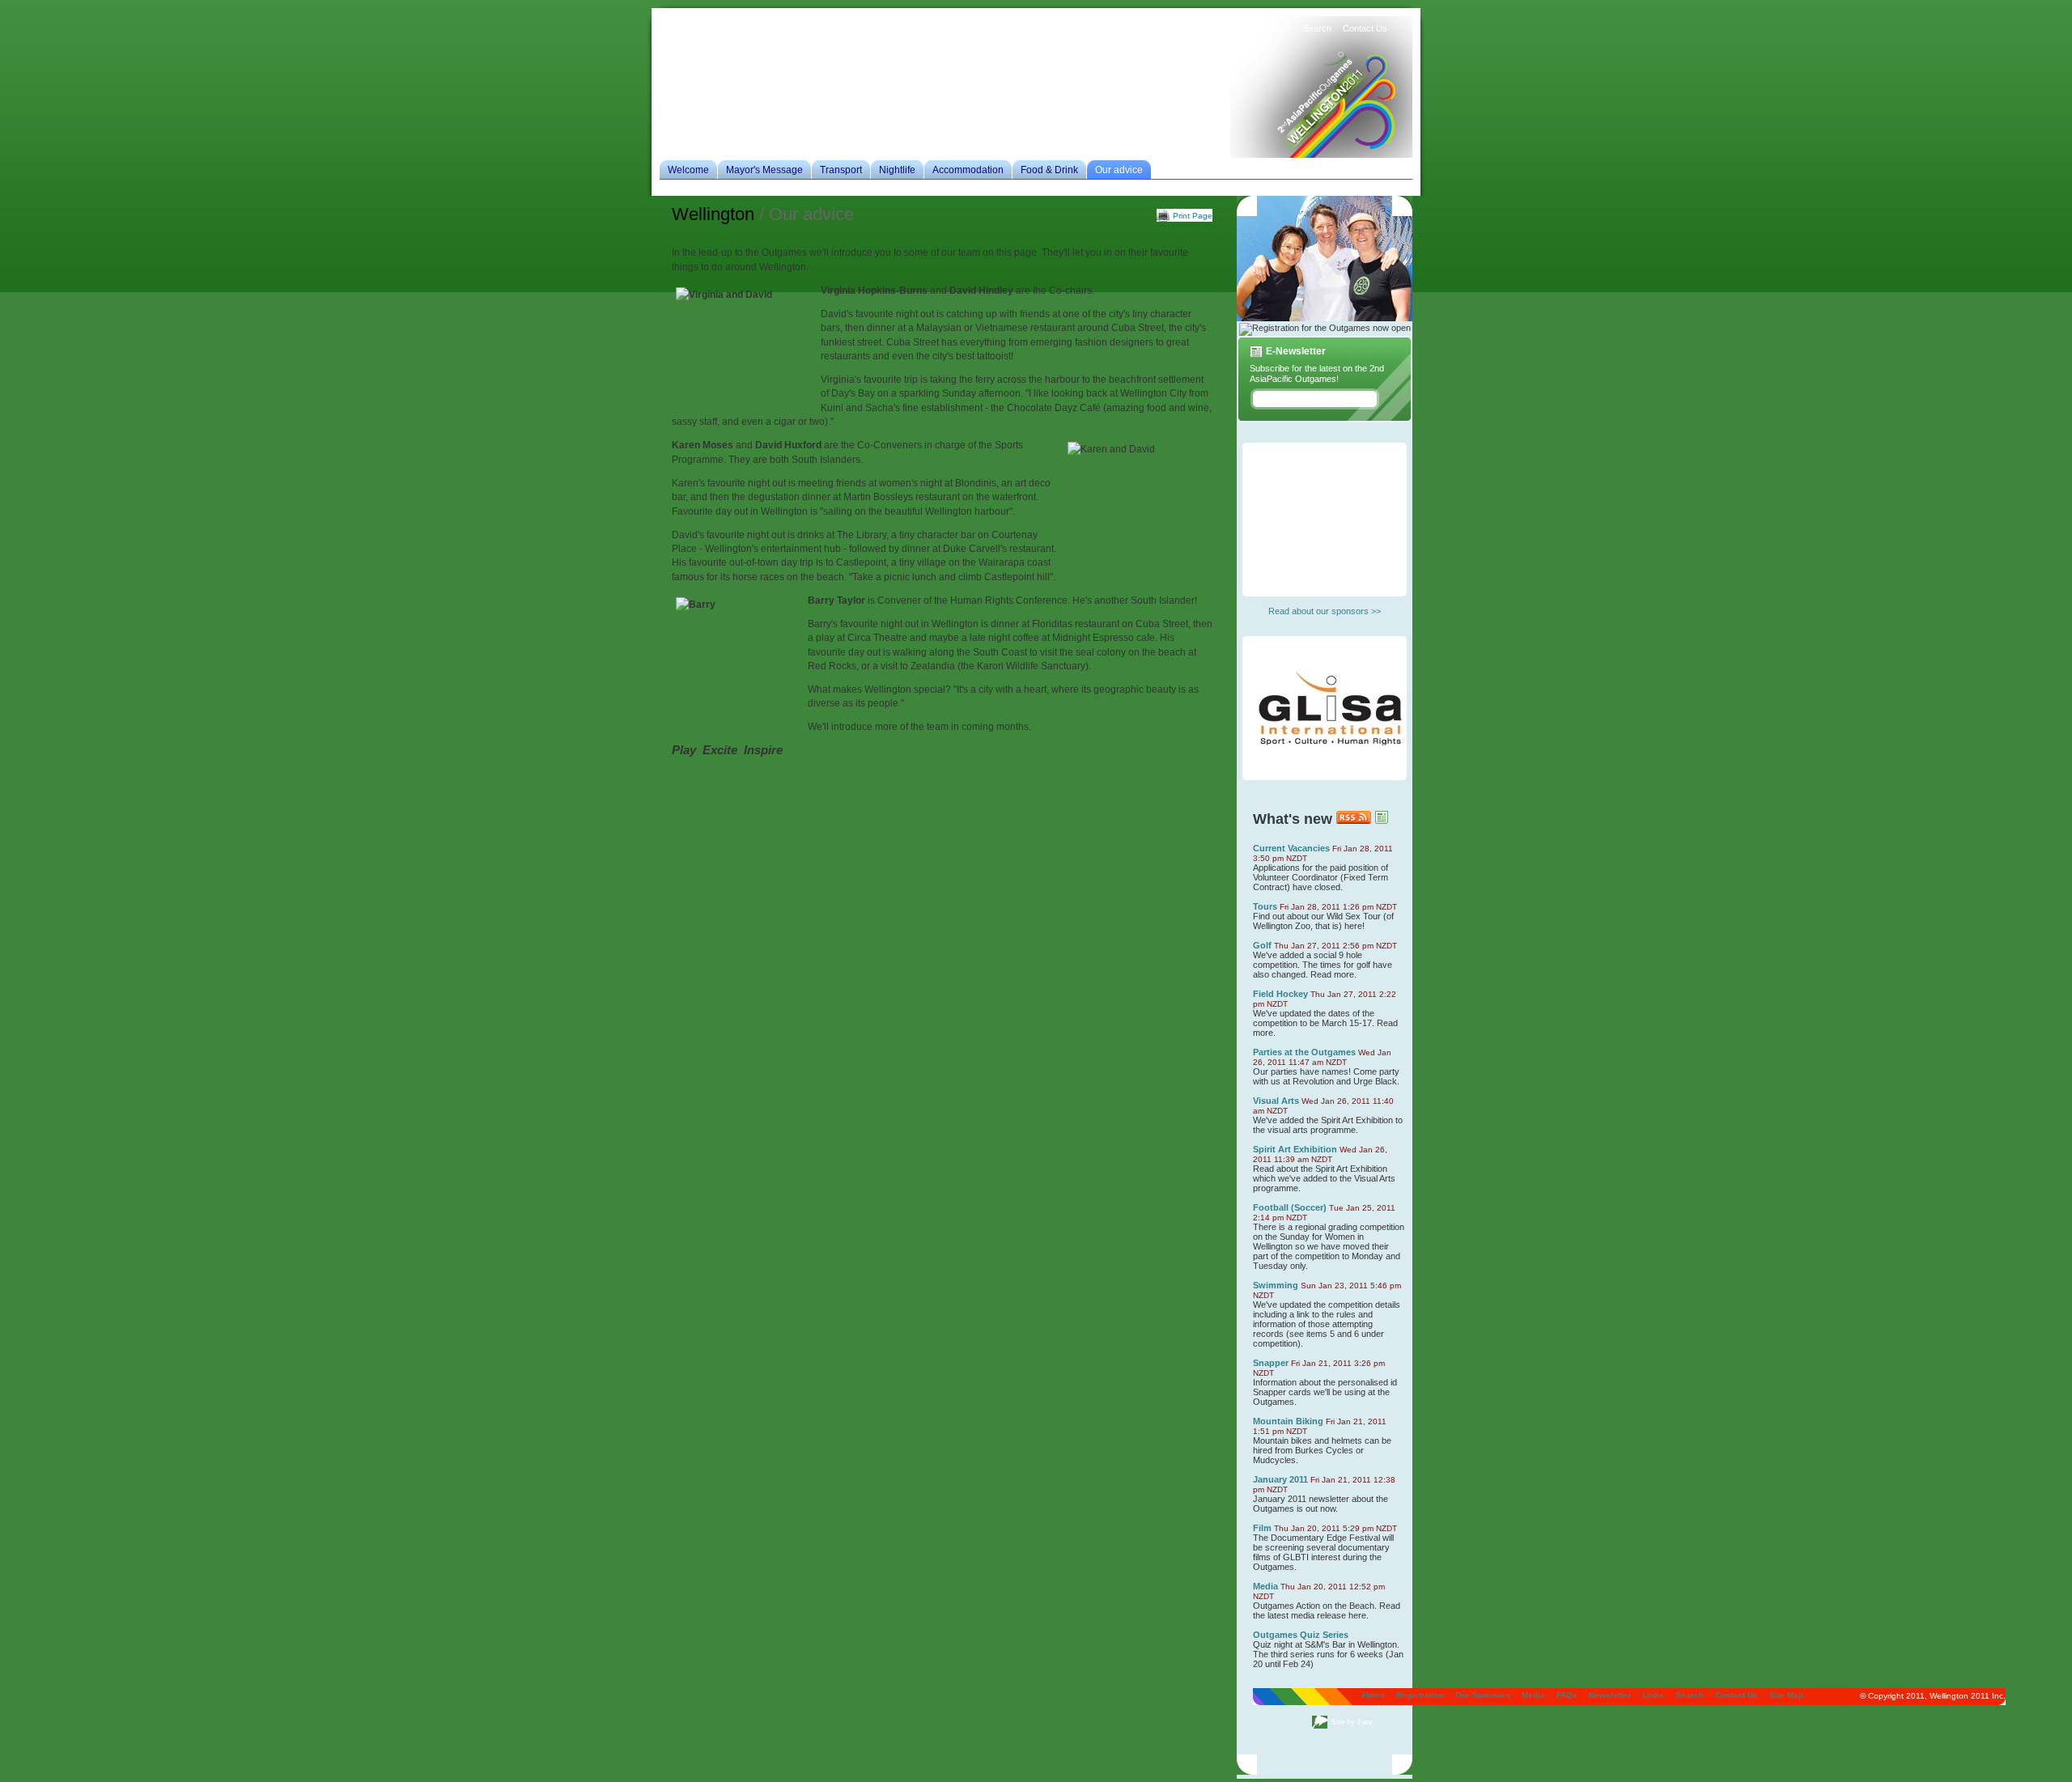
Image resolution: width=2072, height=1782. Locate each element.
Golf (1262, 945)
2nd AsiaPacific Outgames (1321, 99)
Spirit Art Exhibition (1295, 1149)
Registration (1047, 28)
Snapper (1271, 1363)
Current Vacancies (1291, 848)
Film (1262, 1528)
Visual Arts (1276, 1101)
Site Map (1786, 1695)
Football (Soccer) (1290, 1207)
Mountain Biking (1288, 1421)
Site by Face (1352, 1722)
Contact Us (1365, 28)
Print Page (1193, 216)
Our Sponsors (1109, 28)
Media (1160, 28)
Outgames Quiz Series (1301, 1635)
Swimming (1276, 1285)
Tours (1265, 906)
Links (1281, 28)
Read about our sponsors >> (1325, 611)
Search (1317, 28)
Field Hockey (1280, 994)
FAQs (1195, 28)
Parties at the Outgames (1304, 1052)
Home (1000, 28)
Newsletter (1238, 28)
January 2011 (1280, 1479)
